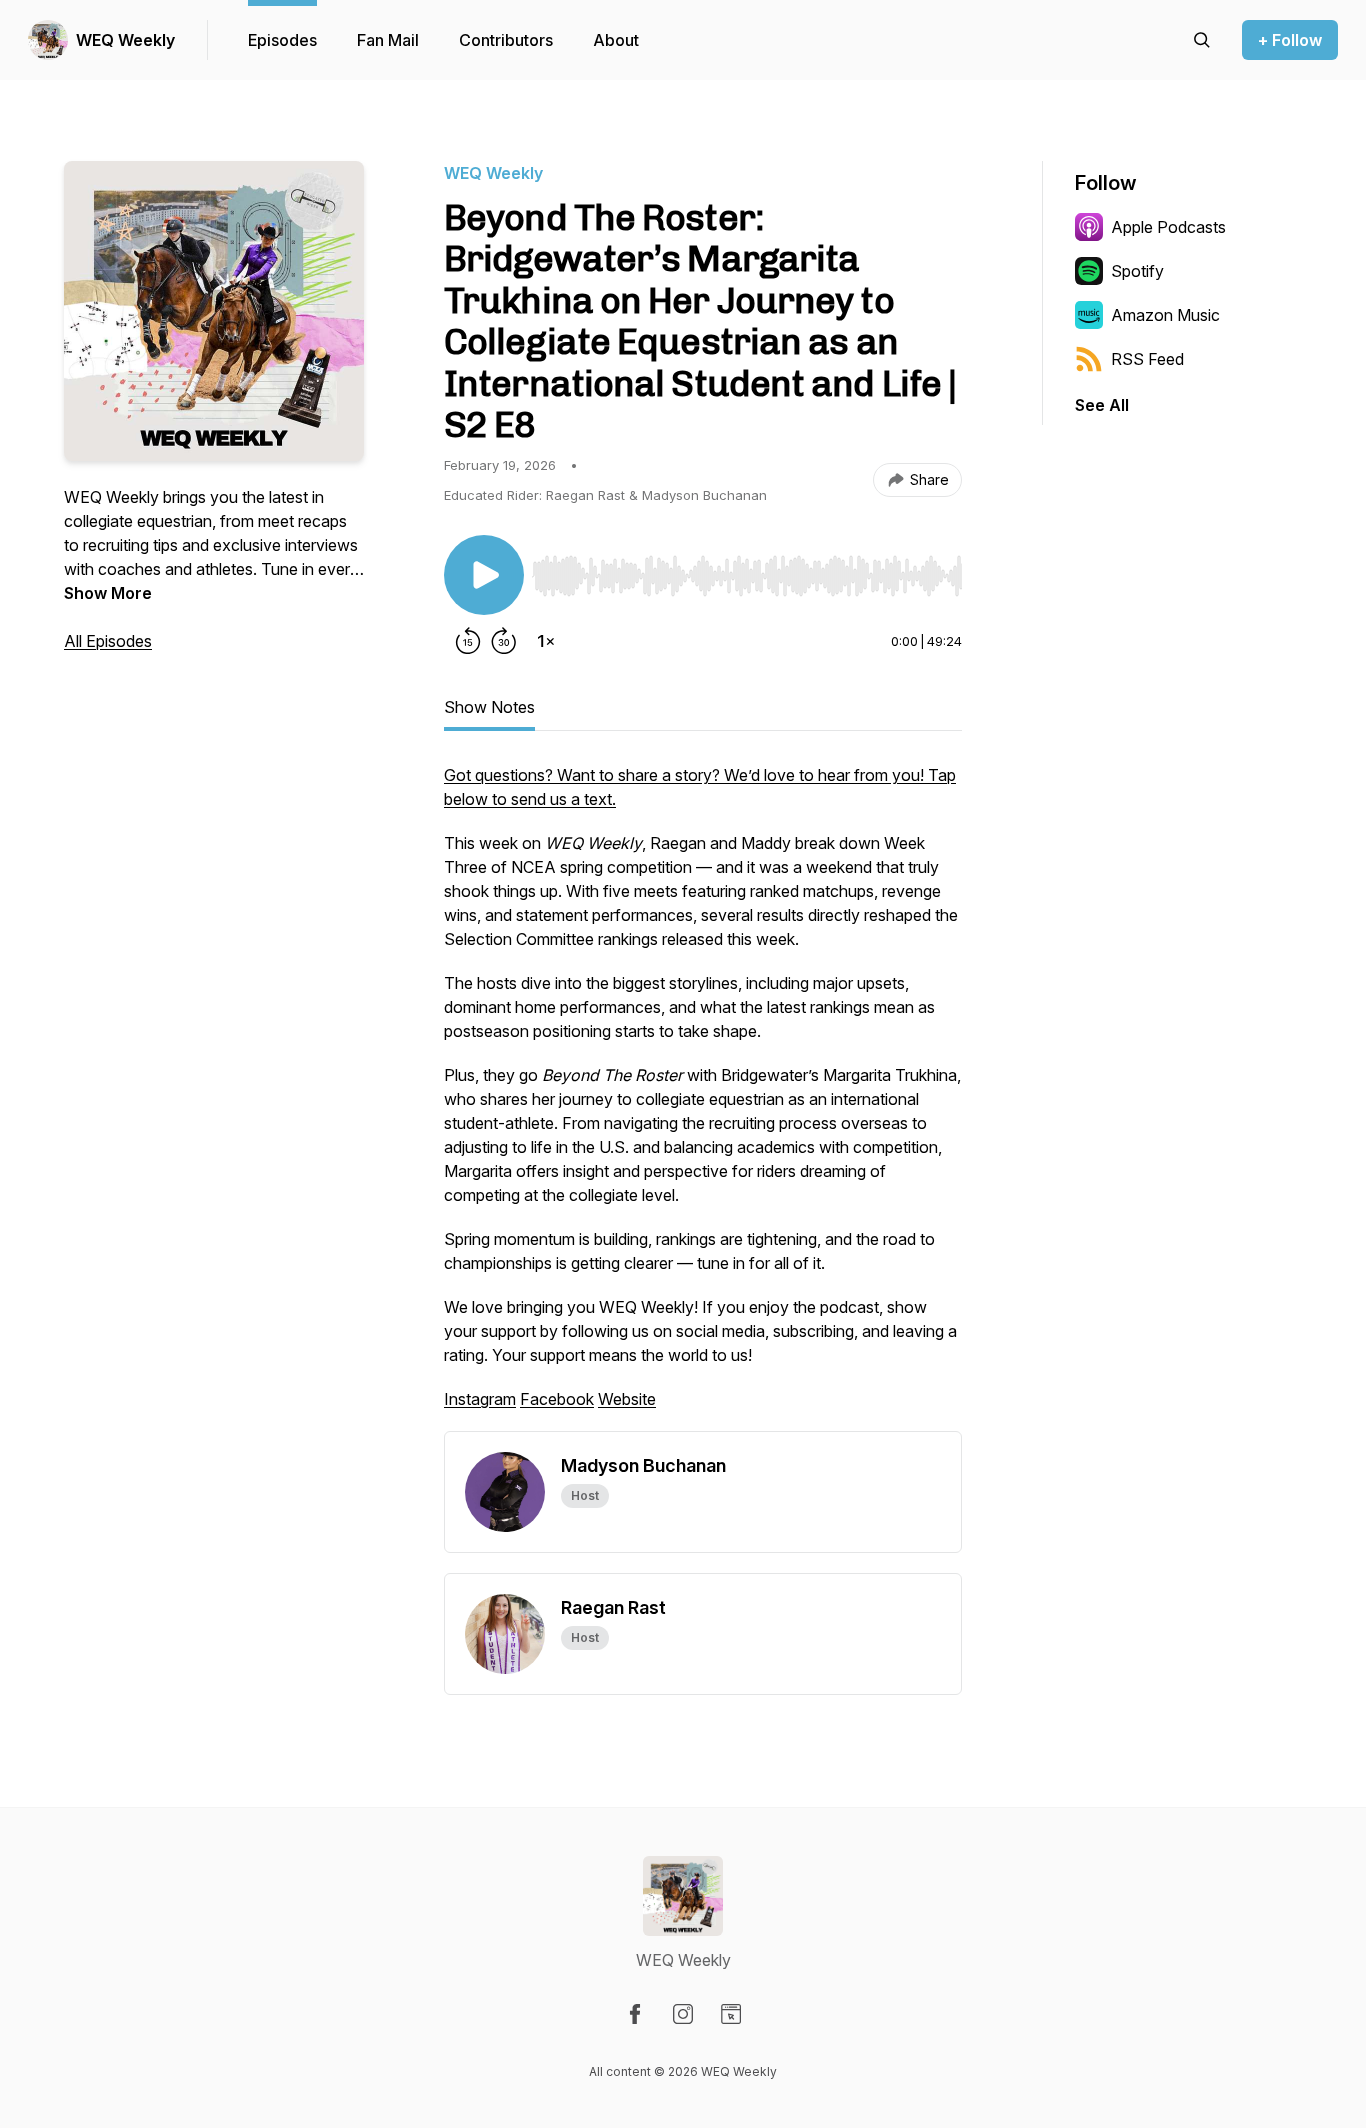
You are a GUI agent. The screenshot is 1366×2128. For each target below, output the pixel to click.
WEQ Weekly (125, 40)
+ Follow (1290, 40)
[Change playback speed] (546, 641)
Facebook (557, 1399)
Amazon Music (1165, 315)
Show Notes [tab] (489, 707)
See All (1102, 405)
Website (627, 1399)
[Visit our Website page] (731, 2014)
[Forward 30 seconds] (504, 641)
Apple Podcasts (1168, 227)
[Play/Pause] (484, 575)
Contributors (506, 40)
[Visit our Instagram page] (683, 2014)
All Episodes (108, 641)
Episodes (282, 40)
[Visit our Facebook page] (635, 2014)
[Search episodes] (1202, 40)
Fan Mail (388, 40)
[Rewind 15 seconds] (468, 641)
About (616, 40)
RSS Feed (1147, 359)
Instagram (480, 1399)
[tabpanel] (703, 1097)
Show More (108, 593)
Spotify (1137, 271)
